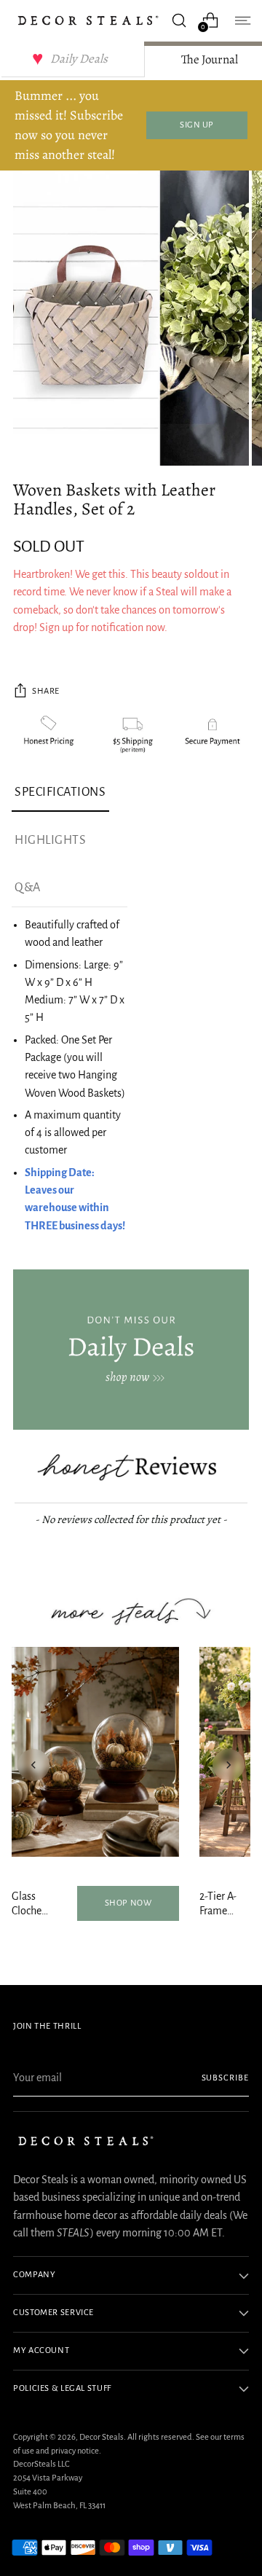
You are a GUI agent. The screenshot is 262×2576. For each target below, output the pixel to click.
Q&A (28, 888)
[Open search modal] (179, 20)
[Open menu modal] (241, 20)
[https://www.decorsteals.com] (131, 1350)
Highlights (50, 840)
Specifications (60, 792)
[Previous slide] (33, 1765)
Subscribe (226, 2078)
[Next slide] (229, 1765)
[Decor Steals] (88, 20)
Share (46, 691)
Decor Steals (102, 2437)
